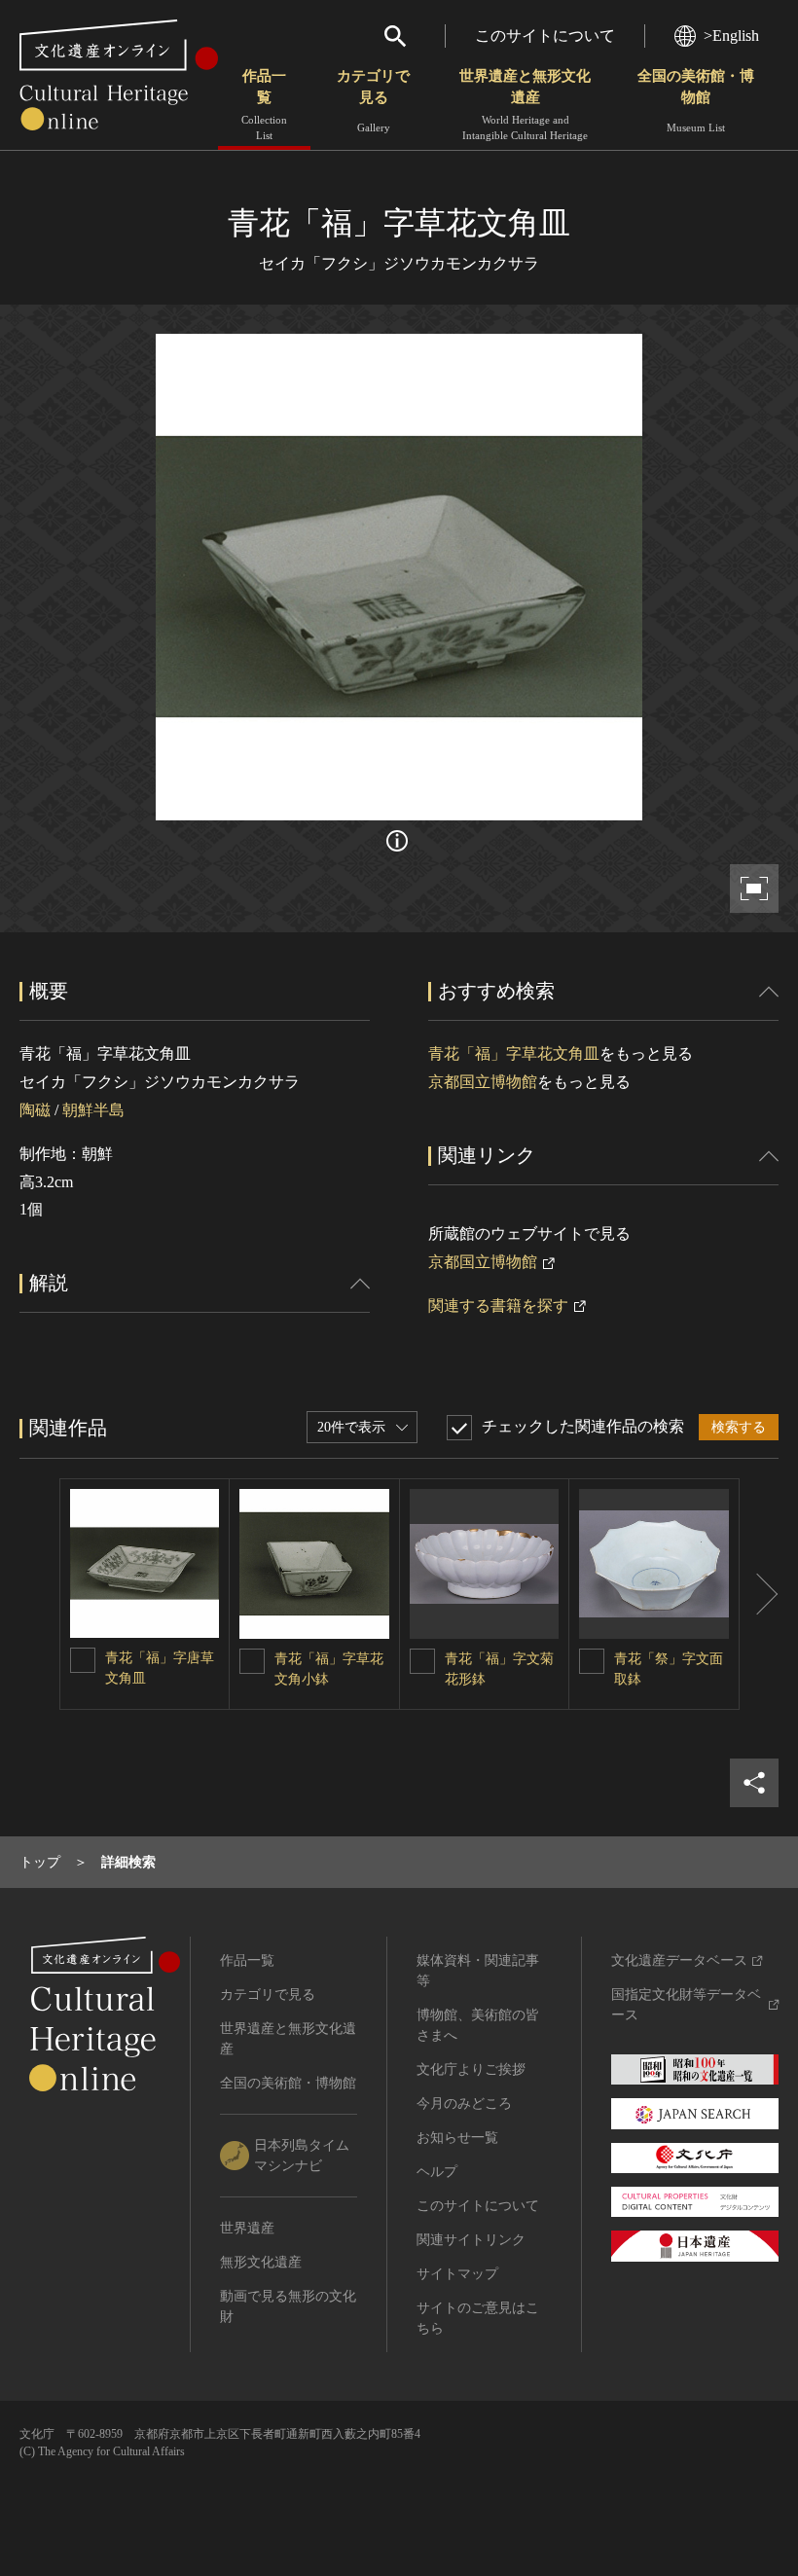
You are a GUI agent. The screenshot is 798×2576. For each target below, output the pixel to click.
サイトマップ (457, 2274)
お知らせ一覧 (457, 2138)
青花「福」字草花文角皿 (514, 1053)
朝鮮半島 (93, 1110)
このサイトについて (545, 36)
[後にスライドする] (759, 1594)
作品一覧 (264, 105)
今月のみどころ (464, 2104)
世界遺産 (247, 2228)
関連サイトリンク (471, 2240)
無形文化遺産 (261, 2262)
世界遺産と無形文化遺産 (525, 105)
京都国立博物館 (483, 1082)
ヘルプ (437, 2172)
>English (731, 36)
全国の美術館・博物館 (696, 101)
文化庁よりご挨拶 (471, 2069)
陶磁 (35, 1110)
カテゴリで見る (373, 101)
